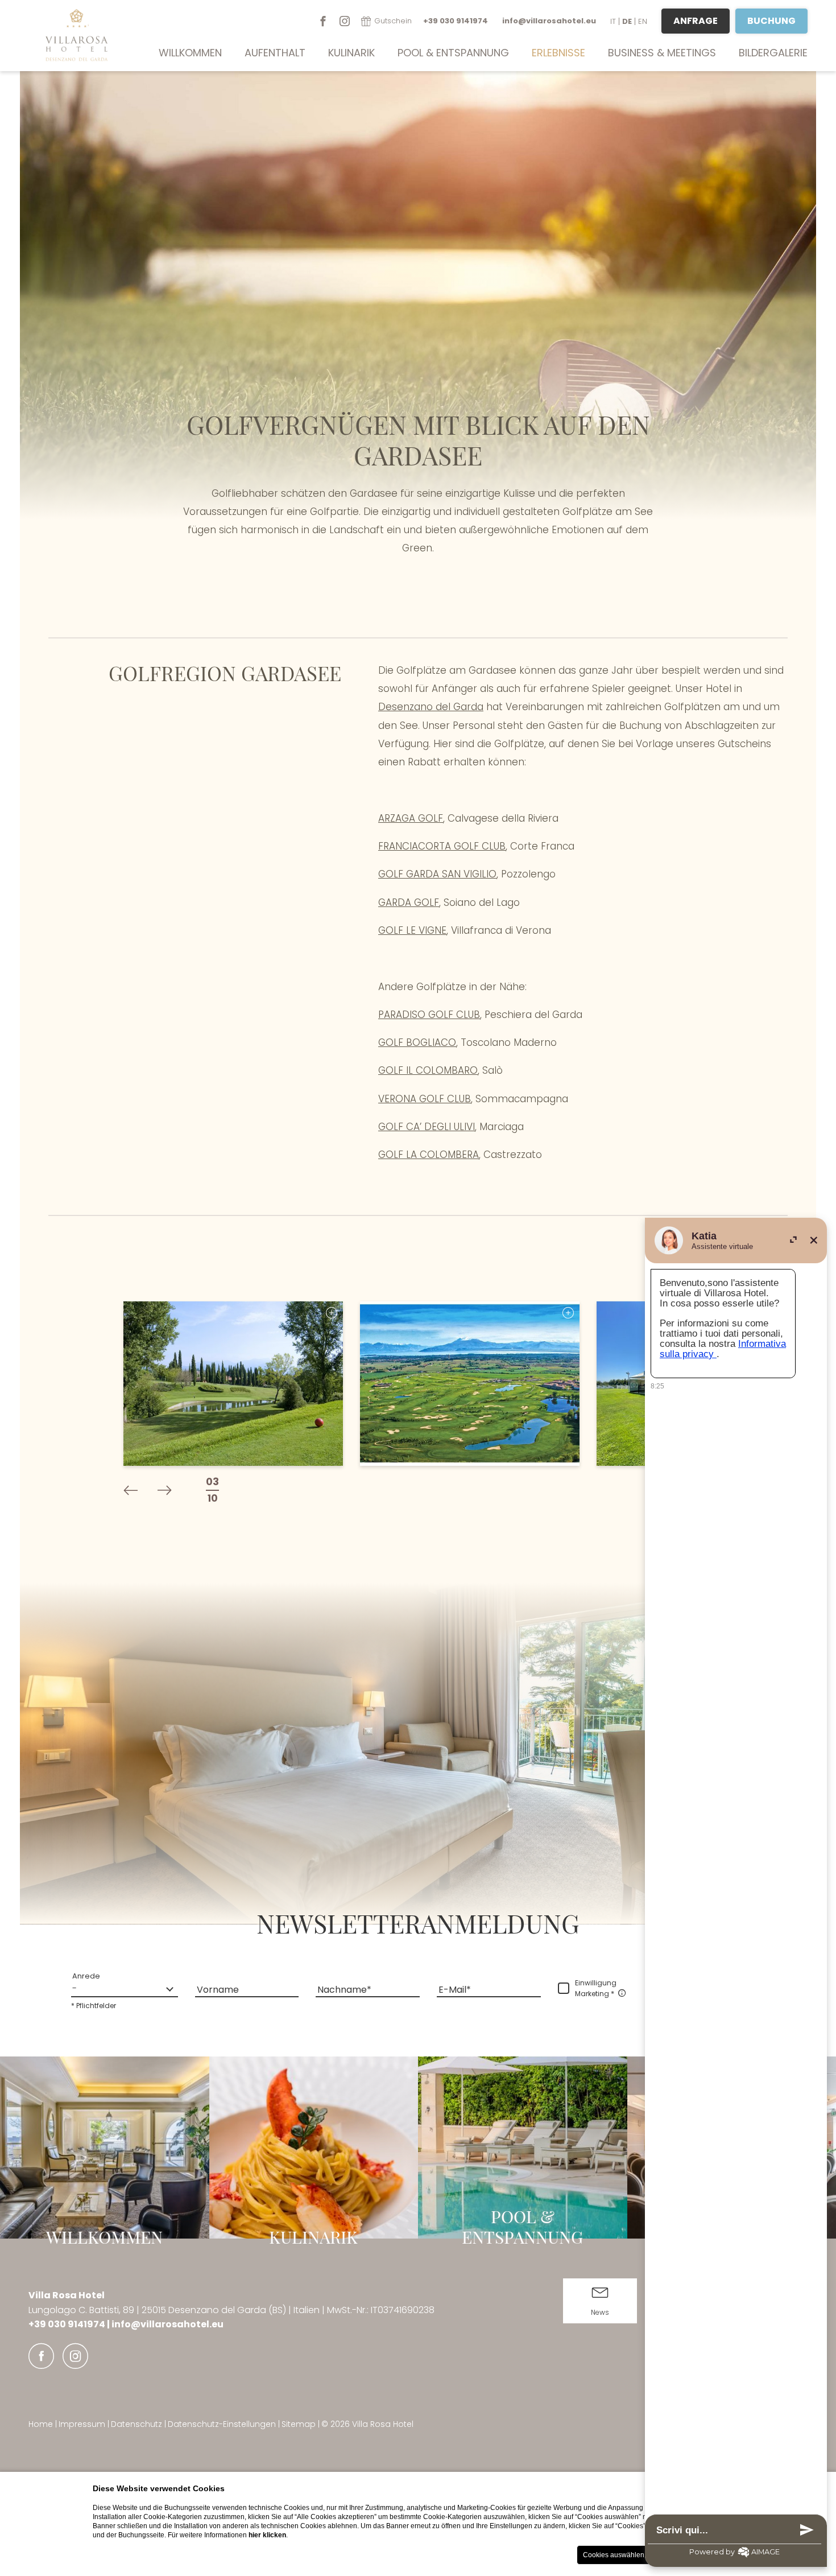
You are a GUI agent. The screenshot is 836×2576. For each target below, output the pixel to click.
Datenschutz (138, 2424)
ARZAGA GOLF (411, 818)
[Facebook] (323, 21)
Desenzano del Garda (431, 707)
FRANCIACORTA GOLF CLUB (442, 846)
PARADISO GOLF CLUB (429, 1015)
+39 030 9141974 (68, 2324)
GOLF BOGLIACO (417, 1042)
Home (42, 2424)
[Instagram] (345, 21)
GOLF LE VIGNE (412, 930)
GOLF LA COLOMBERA (429, 1155)
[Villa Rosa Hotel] (65, 36)
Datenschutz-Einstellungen (223, 2424)
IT (613, 21)
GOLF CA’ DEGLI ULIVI (427, 1127)
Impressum (83, 2424)
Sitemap (300, 2424)
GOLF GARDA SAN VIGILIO (437, 874)
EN (643, 21)
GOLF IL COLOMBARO (428, 1070)
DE (627, 21)
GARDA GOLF (409, 902)
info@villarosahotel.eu (167, 2324)
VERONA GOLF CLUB (425, 1099)
